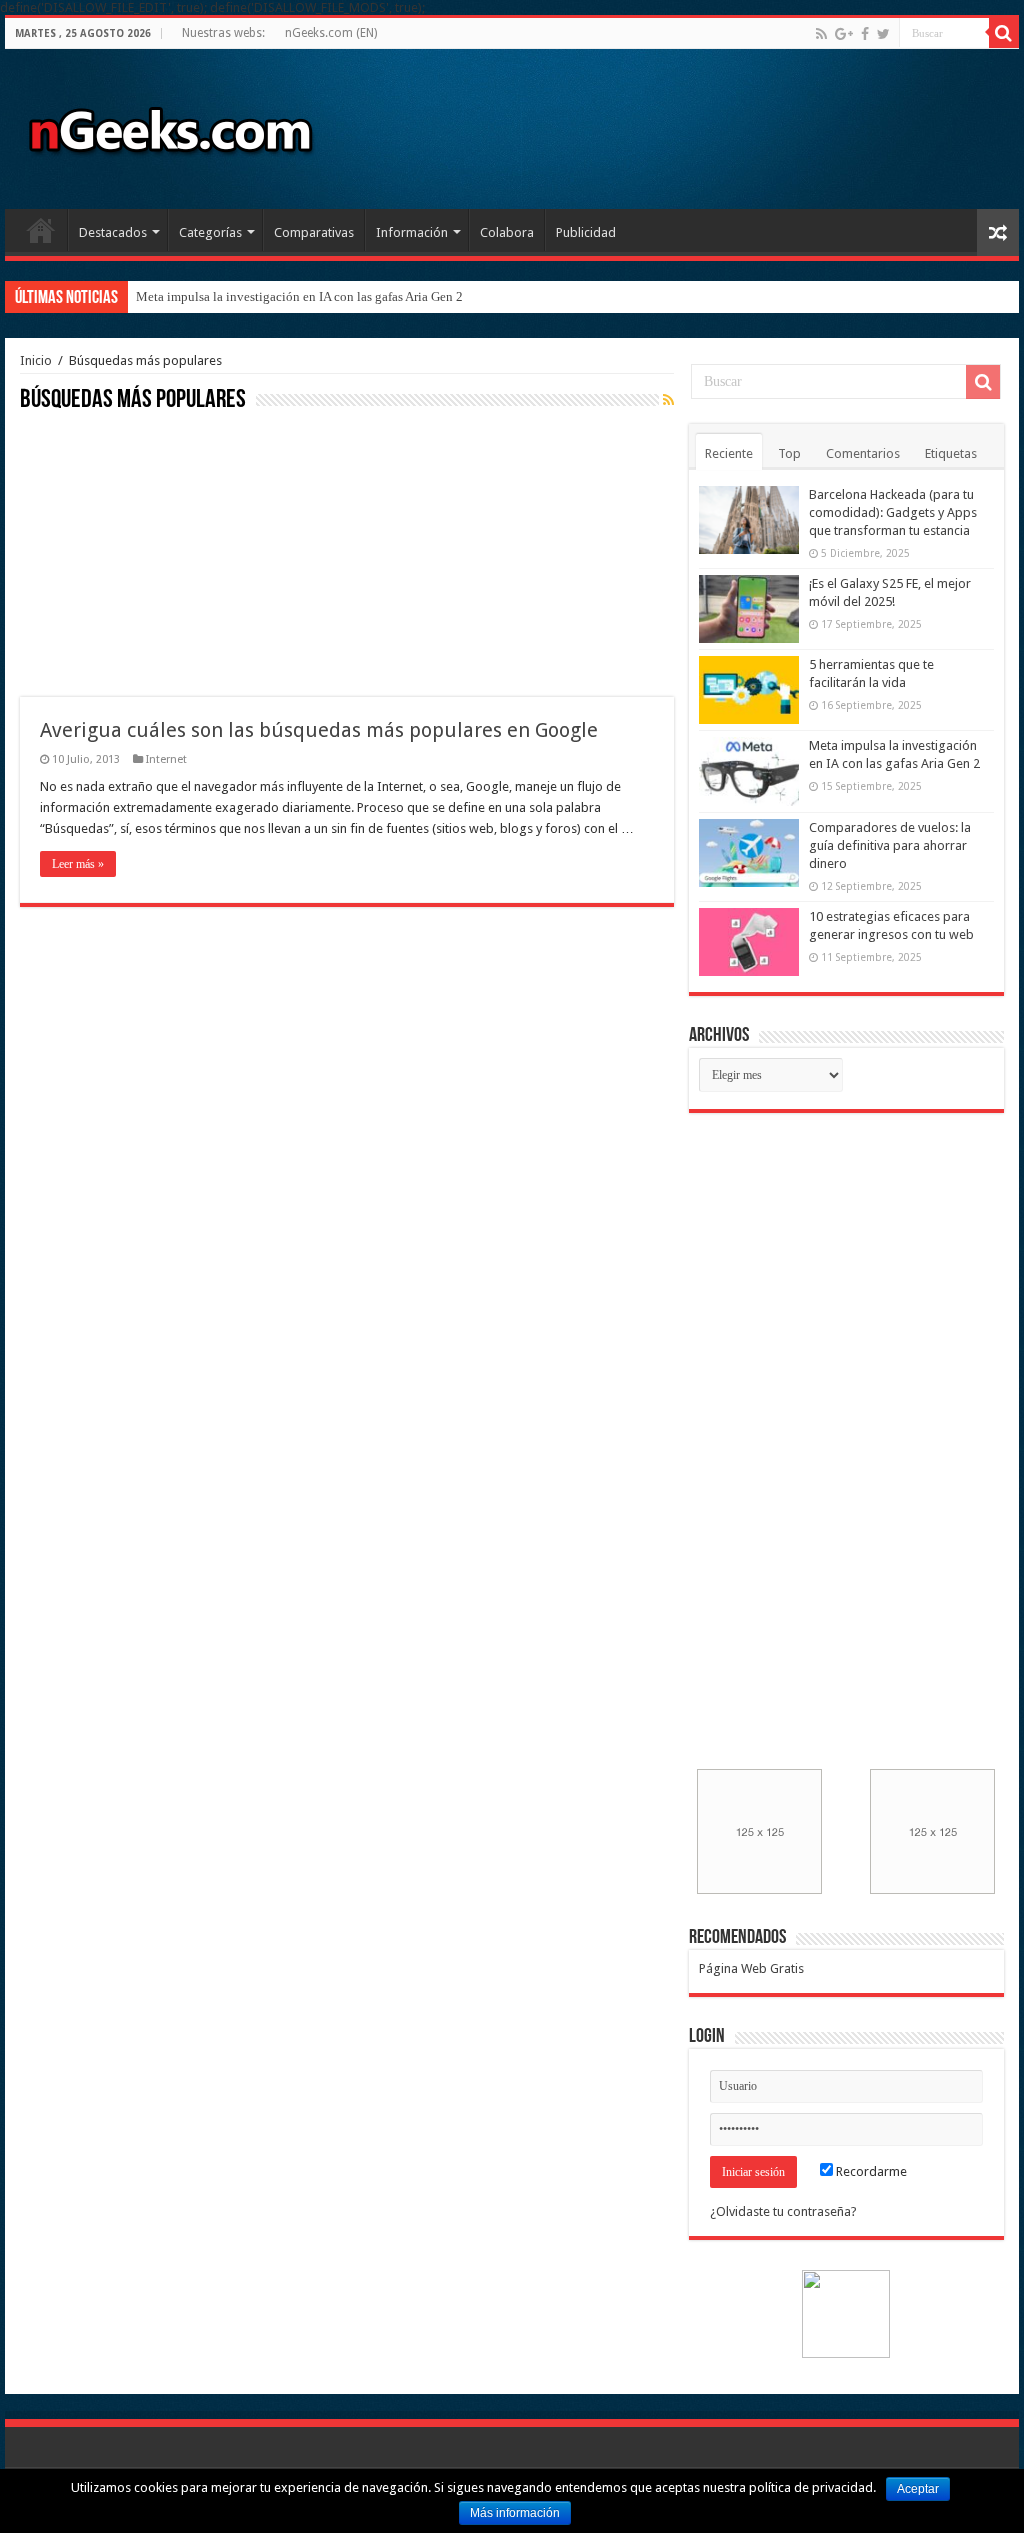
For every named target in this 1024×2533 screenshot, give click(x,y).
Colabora (507, 232)
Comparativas (314, 232)
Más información (515, 2513)
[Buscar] (1004, 33)
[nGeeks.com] (170, 125)
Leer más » (78, 864)
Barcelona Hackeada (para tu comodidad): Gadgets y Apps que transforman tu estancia (893, 512)
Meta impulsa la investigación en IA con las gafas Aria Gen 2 (299, 296)
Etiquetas (951, 453)
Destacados (113, 232)
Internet (166, 759)
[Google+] (844, 34)
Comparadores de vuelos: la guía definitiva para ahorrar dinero (890, 845)
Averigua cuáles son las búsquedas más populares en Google (319, 730)
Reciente (729, 453)
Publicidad (586, 232)
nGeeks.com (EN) (331, 33)
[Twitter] (883, 34)
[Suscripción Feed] (668, 400)
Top (789, 453)
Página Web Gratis (751, 1968)
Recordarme (870, 2171)
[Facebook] (865, 34)
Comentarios (863, 453)
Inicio (41, 230)
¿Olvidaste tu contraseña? (783, 2211)
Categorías (210, 232)
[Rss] (821, 34)
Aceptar (918, 2489)
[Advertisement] (170, 552)
